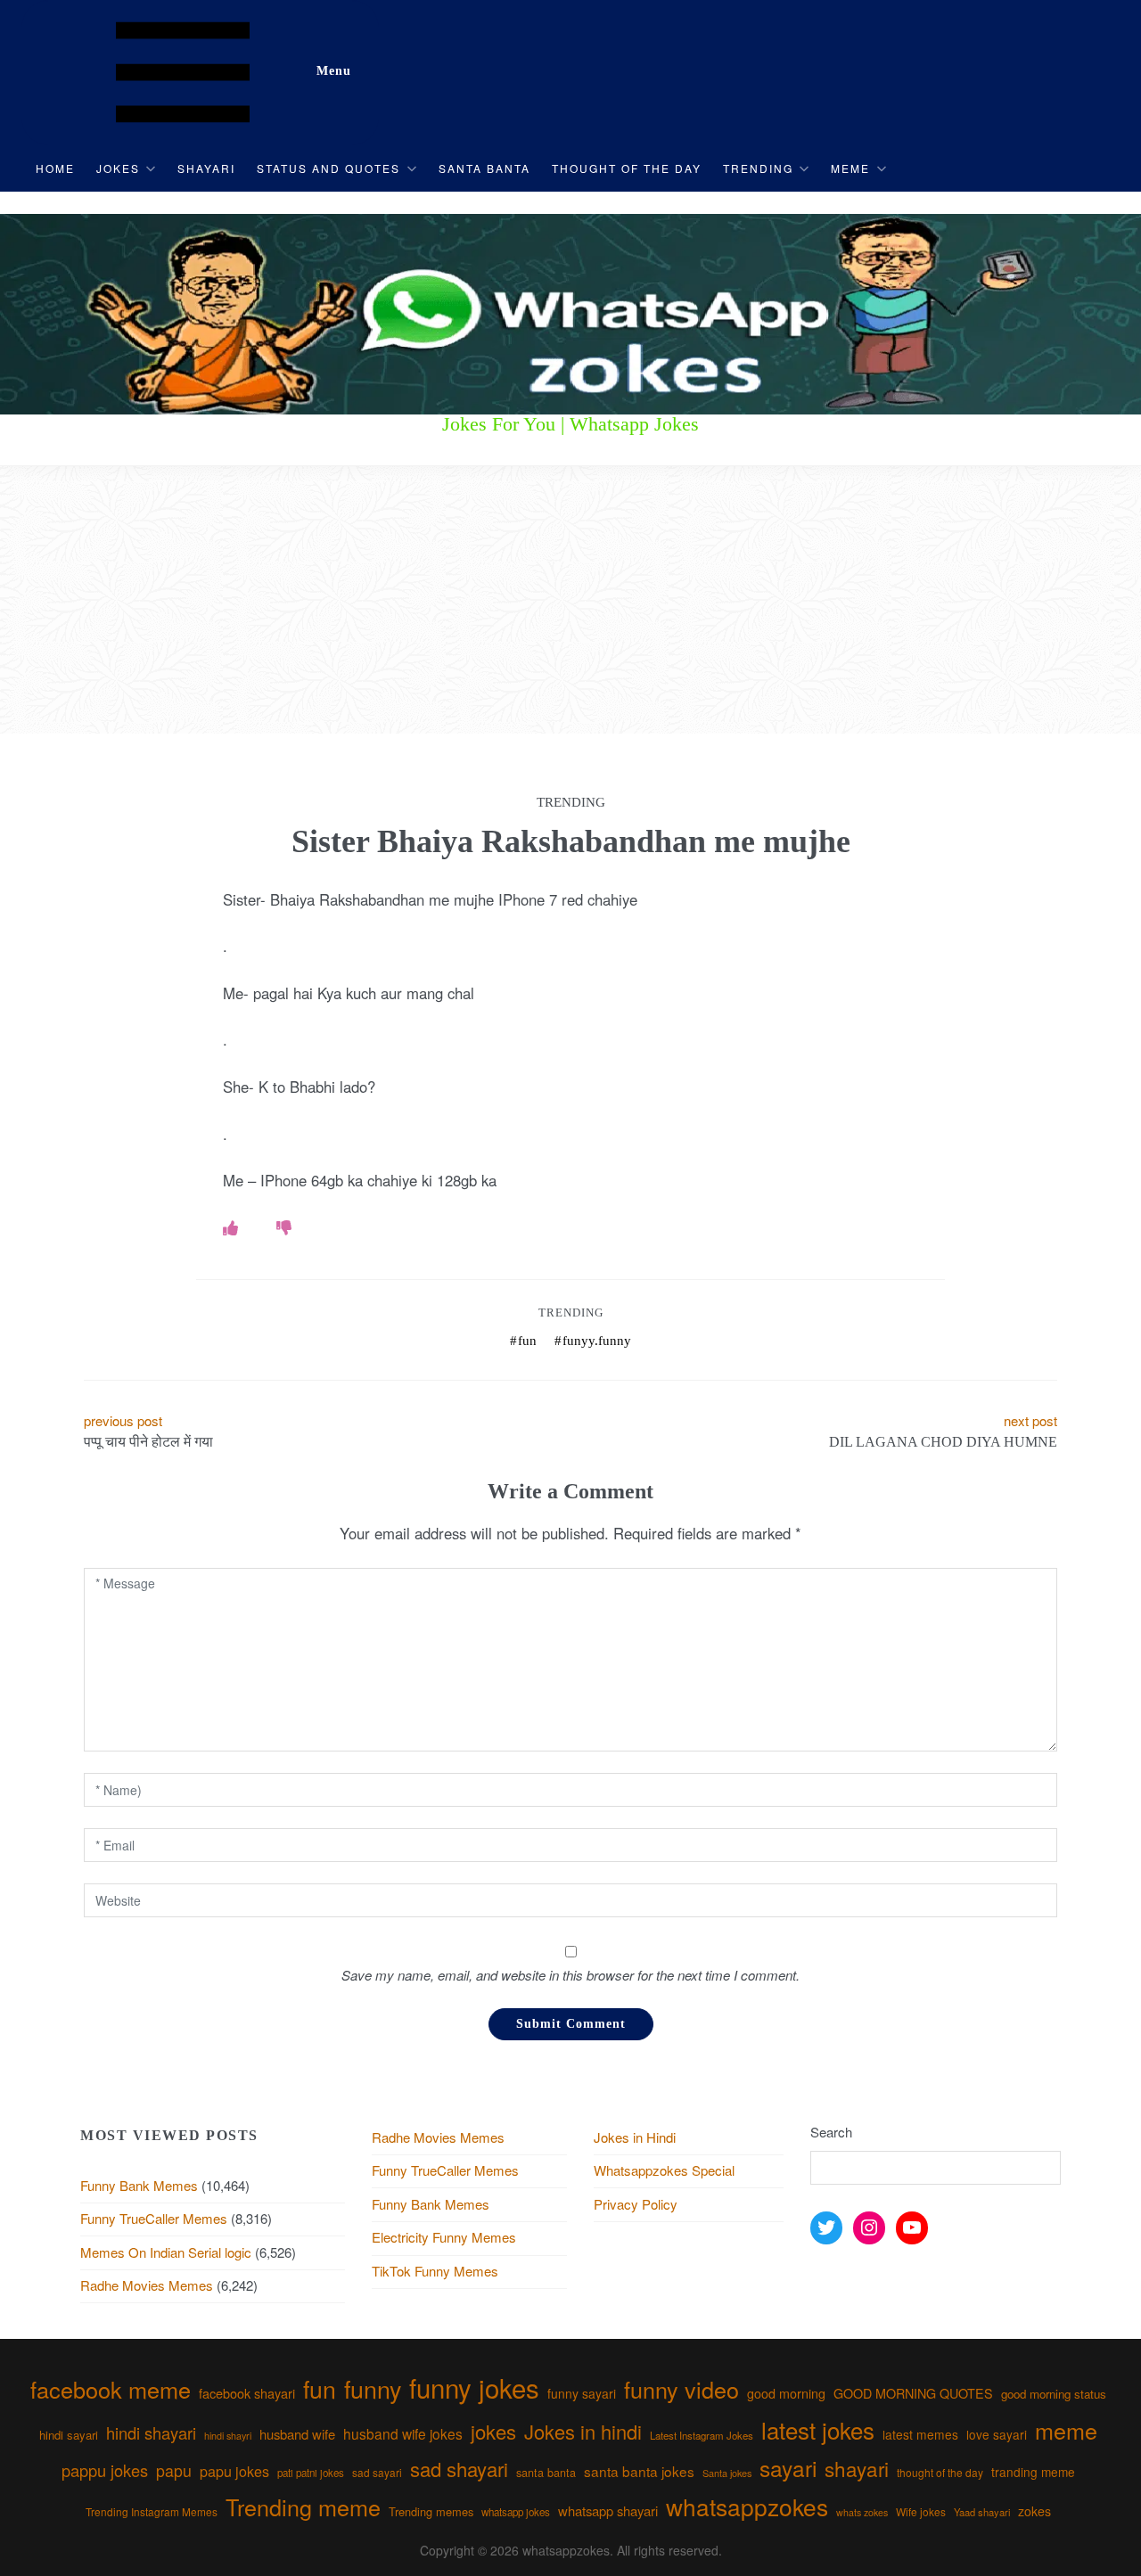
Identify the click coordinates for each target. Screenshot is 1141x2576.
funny (373, 2388)
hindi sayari (69, 2435)
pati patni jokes (311, 2473)
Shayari (206, 168)
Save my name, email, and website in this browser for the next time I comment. (570, 1975)
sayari (788, 2468)
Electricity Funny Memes (444, 2237)
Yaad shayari (982, 2512)
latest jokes (818, 2429)
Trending (758, 168)
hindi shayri (228, 2436)
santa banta (546, 2473)
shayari (857, 2468)
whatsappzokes (747, 2506)
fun (527, 1341)
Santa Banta (484, 168)
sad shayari (459, 2469)
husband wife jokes (403, 2433)
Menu (334, 71)
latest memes (920, 2434)
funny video (681, 2389)
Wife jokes (921, 2511)
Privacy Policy (636, 2204)
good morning (786, 2393)
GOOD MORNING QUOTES (913, 2393)
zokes (1034, 2511)
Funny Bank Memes (139, 2185)
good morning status (1054, 2394)
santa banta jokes (639, 2471)
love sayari (997, 2434)
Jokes (118, 168)
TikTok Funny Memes (435, 2271)
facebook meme (111, 2389)
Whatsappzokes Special (664, 2170)
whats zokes (862, 2512)
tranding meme (1033, 2472)
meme (1066, 2430)
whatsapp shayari (608, 2510)
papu (174, 2470)
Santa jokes (727, 2473)
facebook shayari (247, 2393)
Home (55, 168)
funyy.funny (597, 1341)
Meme (850, 168)
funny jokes (474, 2387)
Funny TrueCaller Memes (154, 2218)
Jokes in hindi (583, 2431)
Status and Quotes (328, 168)
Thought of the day (627, 168)
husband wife (297, 2434)
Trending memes (431, 2511)
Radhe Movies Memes (147, 2285)
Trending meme (303, 2506)
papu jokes (234, 2471)
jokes (493, 2431)
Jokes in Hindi (635, 2137)
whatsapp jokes (516, 2512)
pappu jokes (105, 2470)
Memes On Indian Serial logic (166, 2252)
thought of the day (940, 2472)
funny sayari (582, 2393)
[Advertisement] (570, 600)
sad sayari (377, 2472)
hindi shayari (151, 2432)
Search (831, 2132)
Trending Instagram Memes (152, 2511)
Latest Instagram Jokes (702, 2435)
